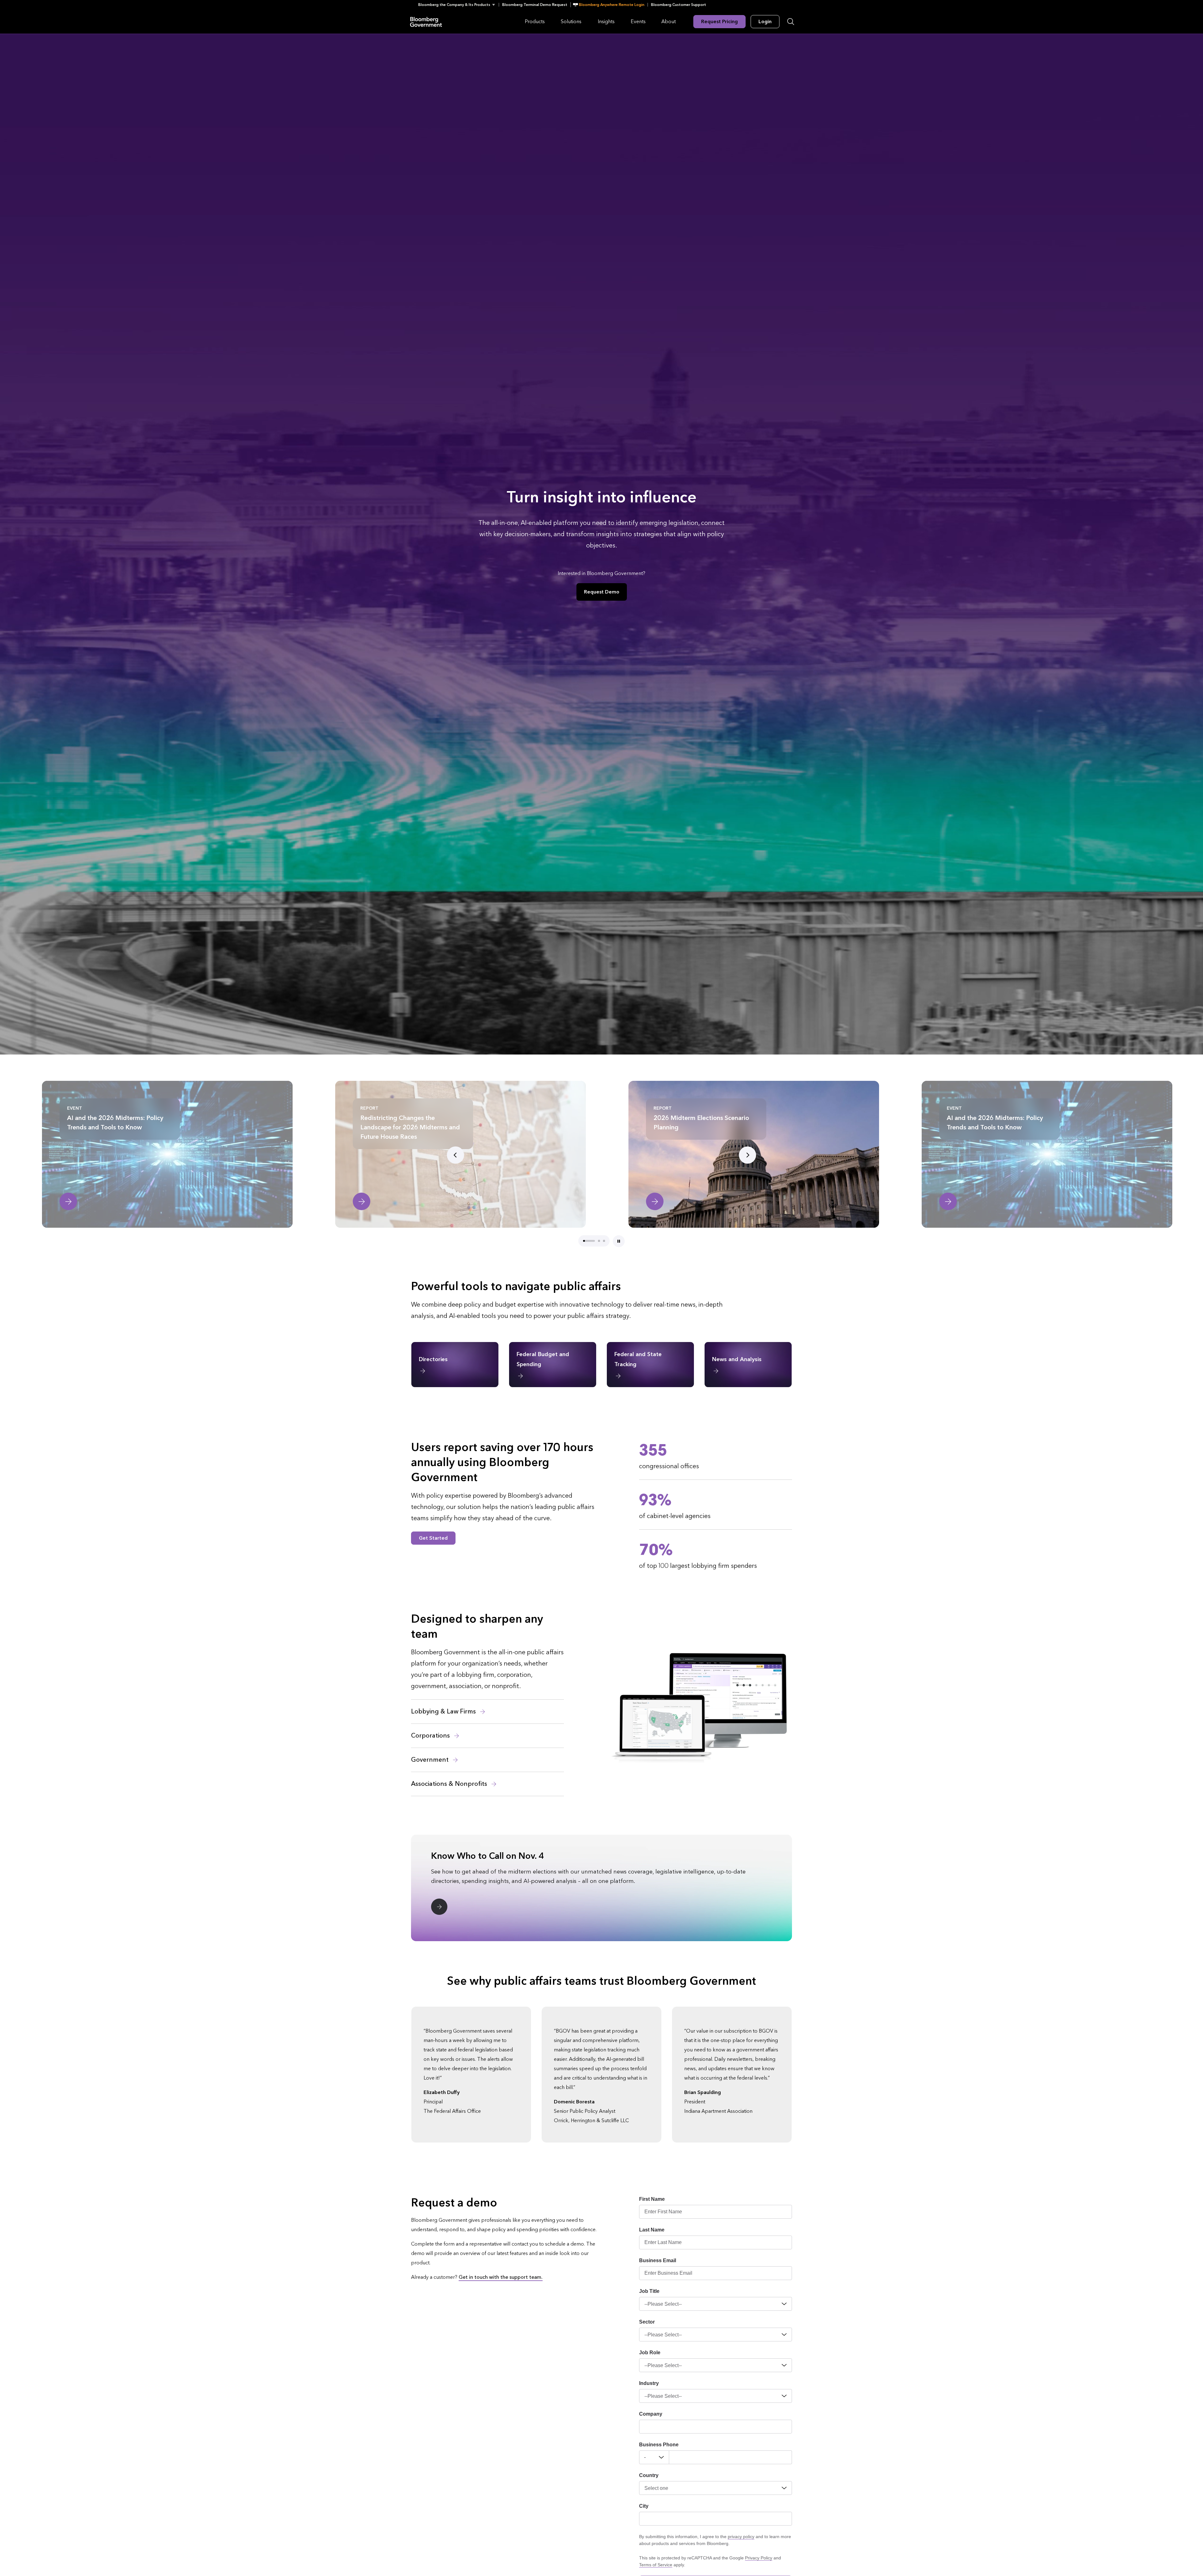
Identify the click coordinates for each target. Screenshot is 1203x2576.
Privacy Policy (759, 2558)
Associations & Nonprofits (450, 1784)
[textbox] (731, 2457)
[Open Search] (791, 22)
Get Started (433, 1538)
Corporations (431, 1736)
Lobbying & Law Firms (444, 1712)
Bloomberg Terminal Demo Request (535, 5)
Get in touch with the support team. (501, 2277)
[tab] (589, 1241)
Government (431, 1760)
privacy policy (741, 2537)
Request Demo (602, 592)
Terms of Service (656, 2565)
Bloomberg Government (426, 21)
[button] (458, 5)
